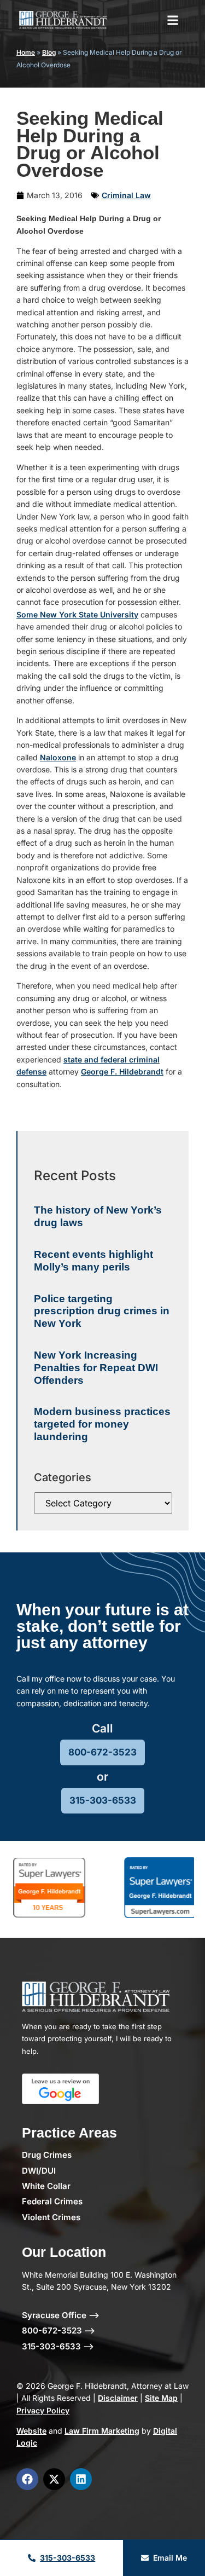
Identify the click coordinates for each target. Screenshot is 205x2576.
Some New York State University (77, 614)
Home (26, 52)
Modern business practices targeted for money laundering (102, 1424)
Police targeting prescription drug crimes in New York (102, 1311)
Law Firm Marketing (102, 2431)
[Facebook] (27, 2479)
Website (31, 2431)
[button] (173, 20)
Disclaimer (118, 2398)
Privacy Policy (43, 2410)
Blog (49, 52)
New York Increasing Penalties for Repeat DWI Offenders (96, 1368)
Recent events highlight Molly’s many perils (93, 1261)
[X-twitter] (54, 2479)
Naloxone (58, 757)
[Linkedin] (81, 2479)
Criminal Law (126, 195)
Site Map (161, 2398)
